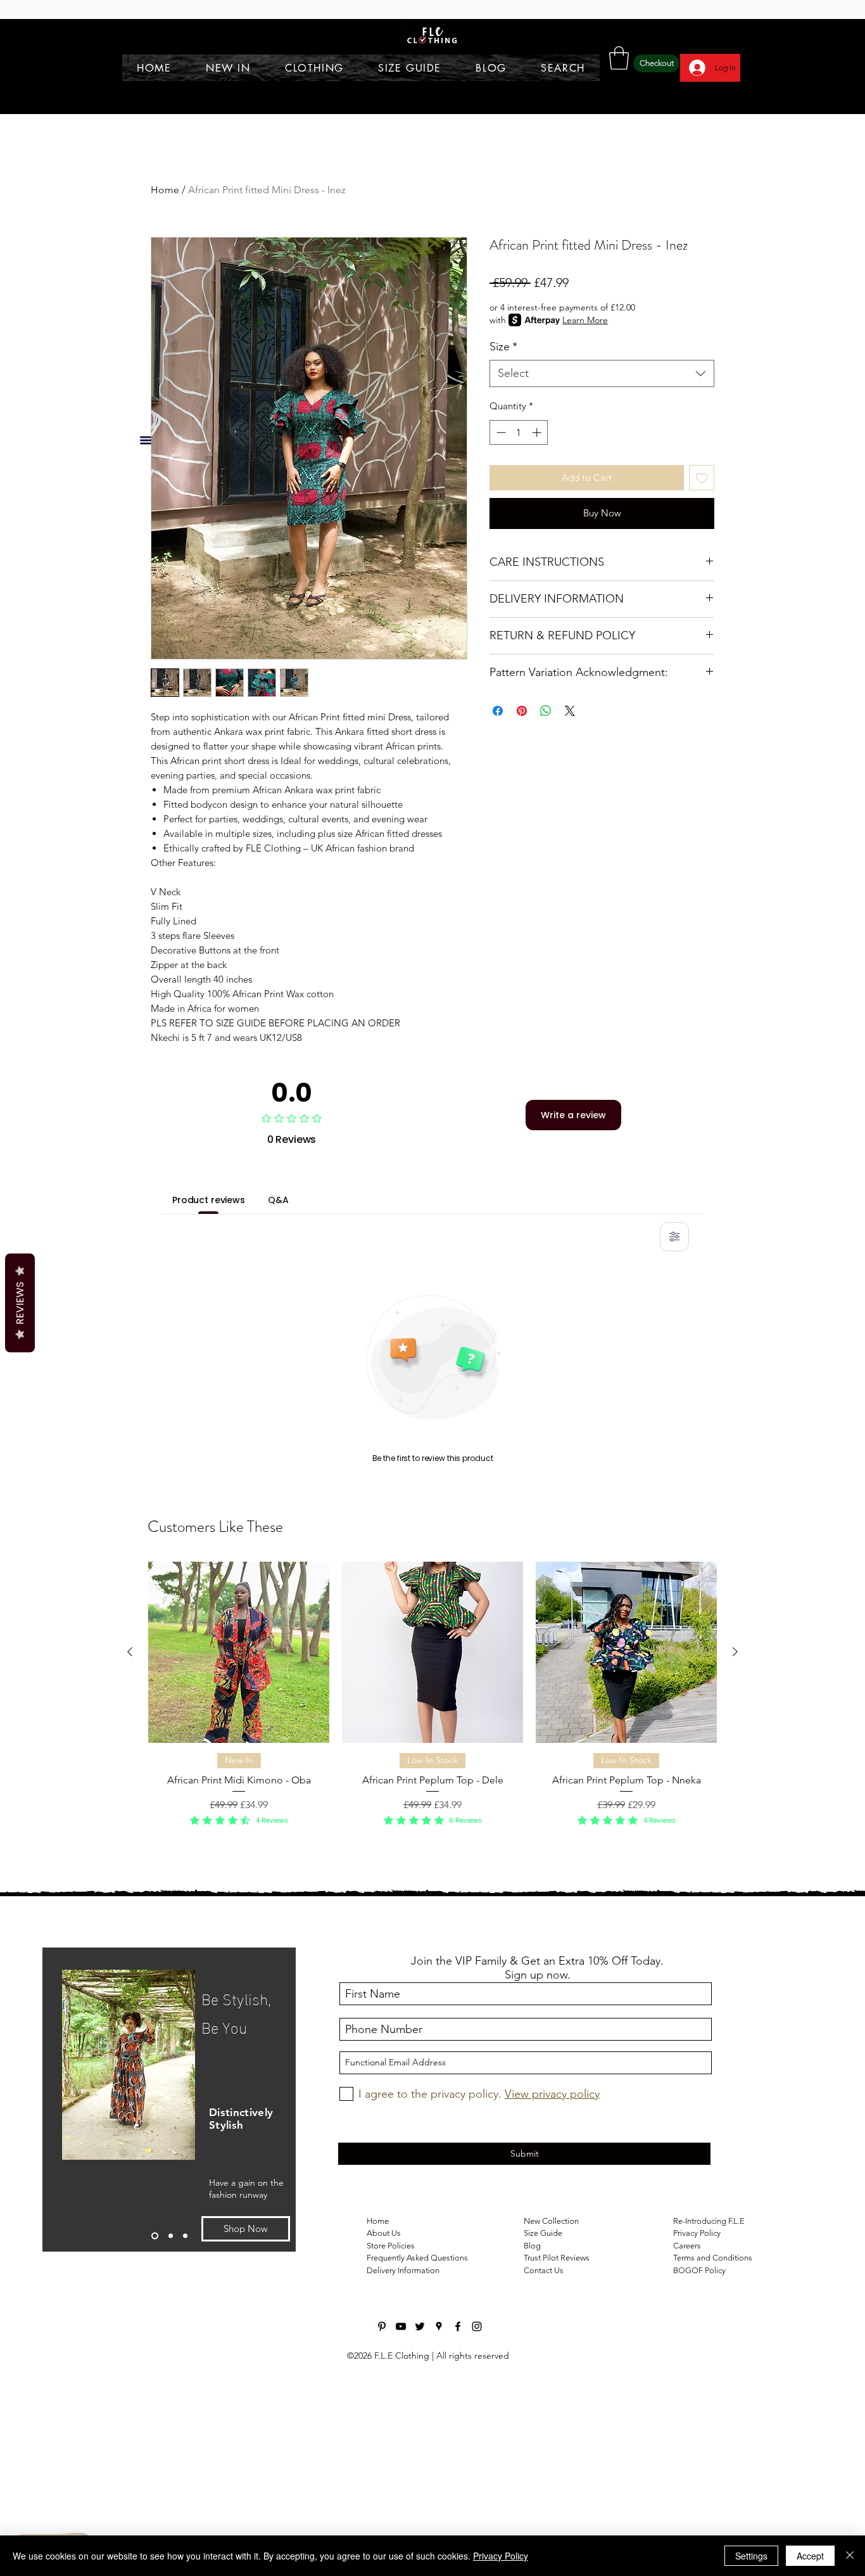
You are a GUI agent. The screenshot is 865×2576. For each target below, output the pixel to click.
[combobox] (602, 373)
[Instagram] (477, 2326)
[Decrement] (500, 432)
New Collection (551, 2221)
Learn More (585, 320)
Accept (810, 2556)
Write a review (573, 1115)
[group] (432, 1702)
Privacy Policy (501, 2556)
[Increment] (538, 432)
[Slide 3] (185, 2235)
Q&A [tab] (278, 1200)
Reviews (20, 1303)
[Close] (850, 2556)
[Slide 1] (154, 2235)
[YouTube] (401, 2326)
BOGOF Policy (699, 2270)
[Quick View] (239, 1652)
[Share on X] (570, 711)
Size (503, 347)
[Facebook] (458, 2326)
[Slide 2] (169, 2235)
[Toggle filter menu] (674, 1237)
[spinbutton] (519, 432)
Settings (751, 2556)
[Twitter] (420, 2326)
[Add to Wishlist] (702, 478)
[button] (619, 58)
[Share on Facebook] (498, 711)
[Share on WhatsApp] (546, 711)
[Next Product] (735, 1652)
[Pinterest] (382, 2326)
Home (165, 190)
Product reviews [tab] (209, 1200)
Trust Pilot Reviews (557, 2258)
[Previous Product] (130, 1652)
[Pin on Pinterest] (522, 711)
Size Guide (543, 2233)
